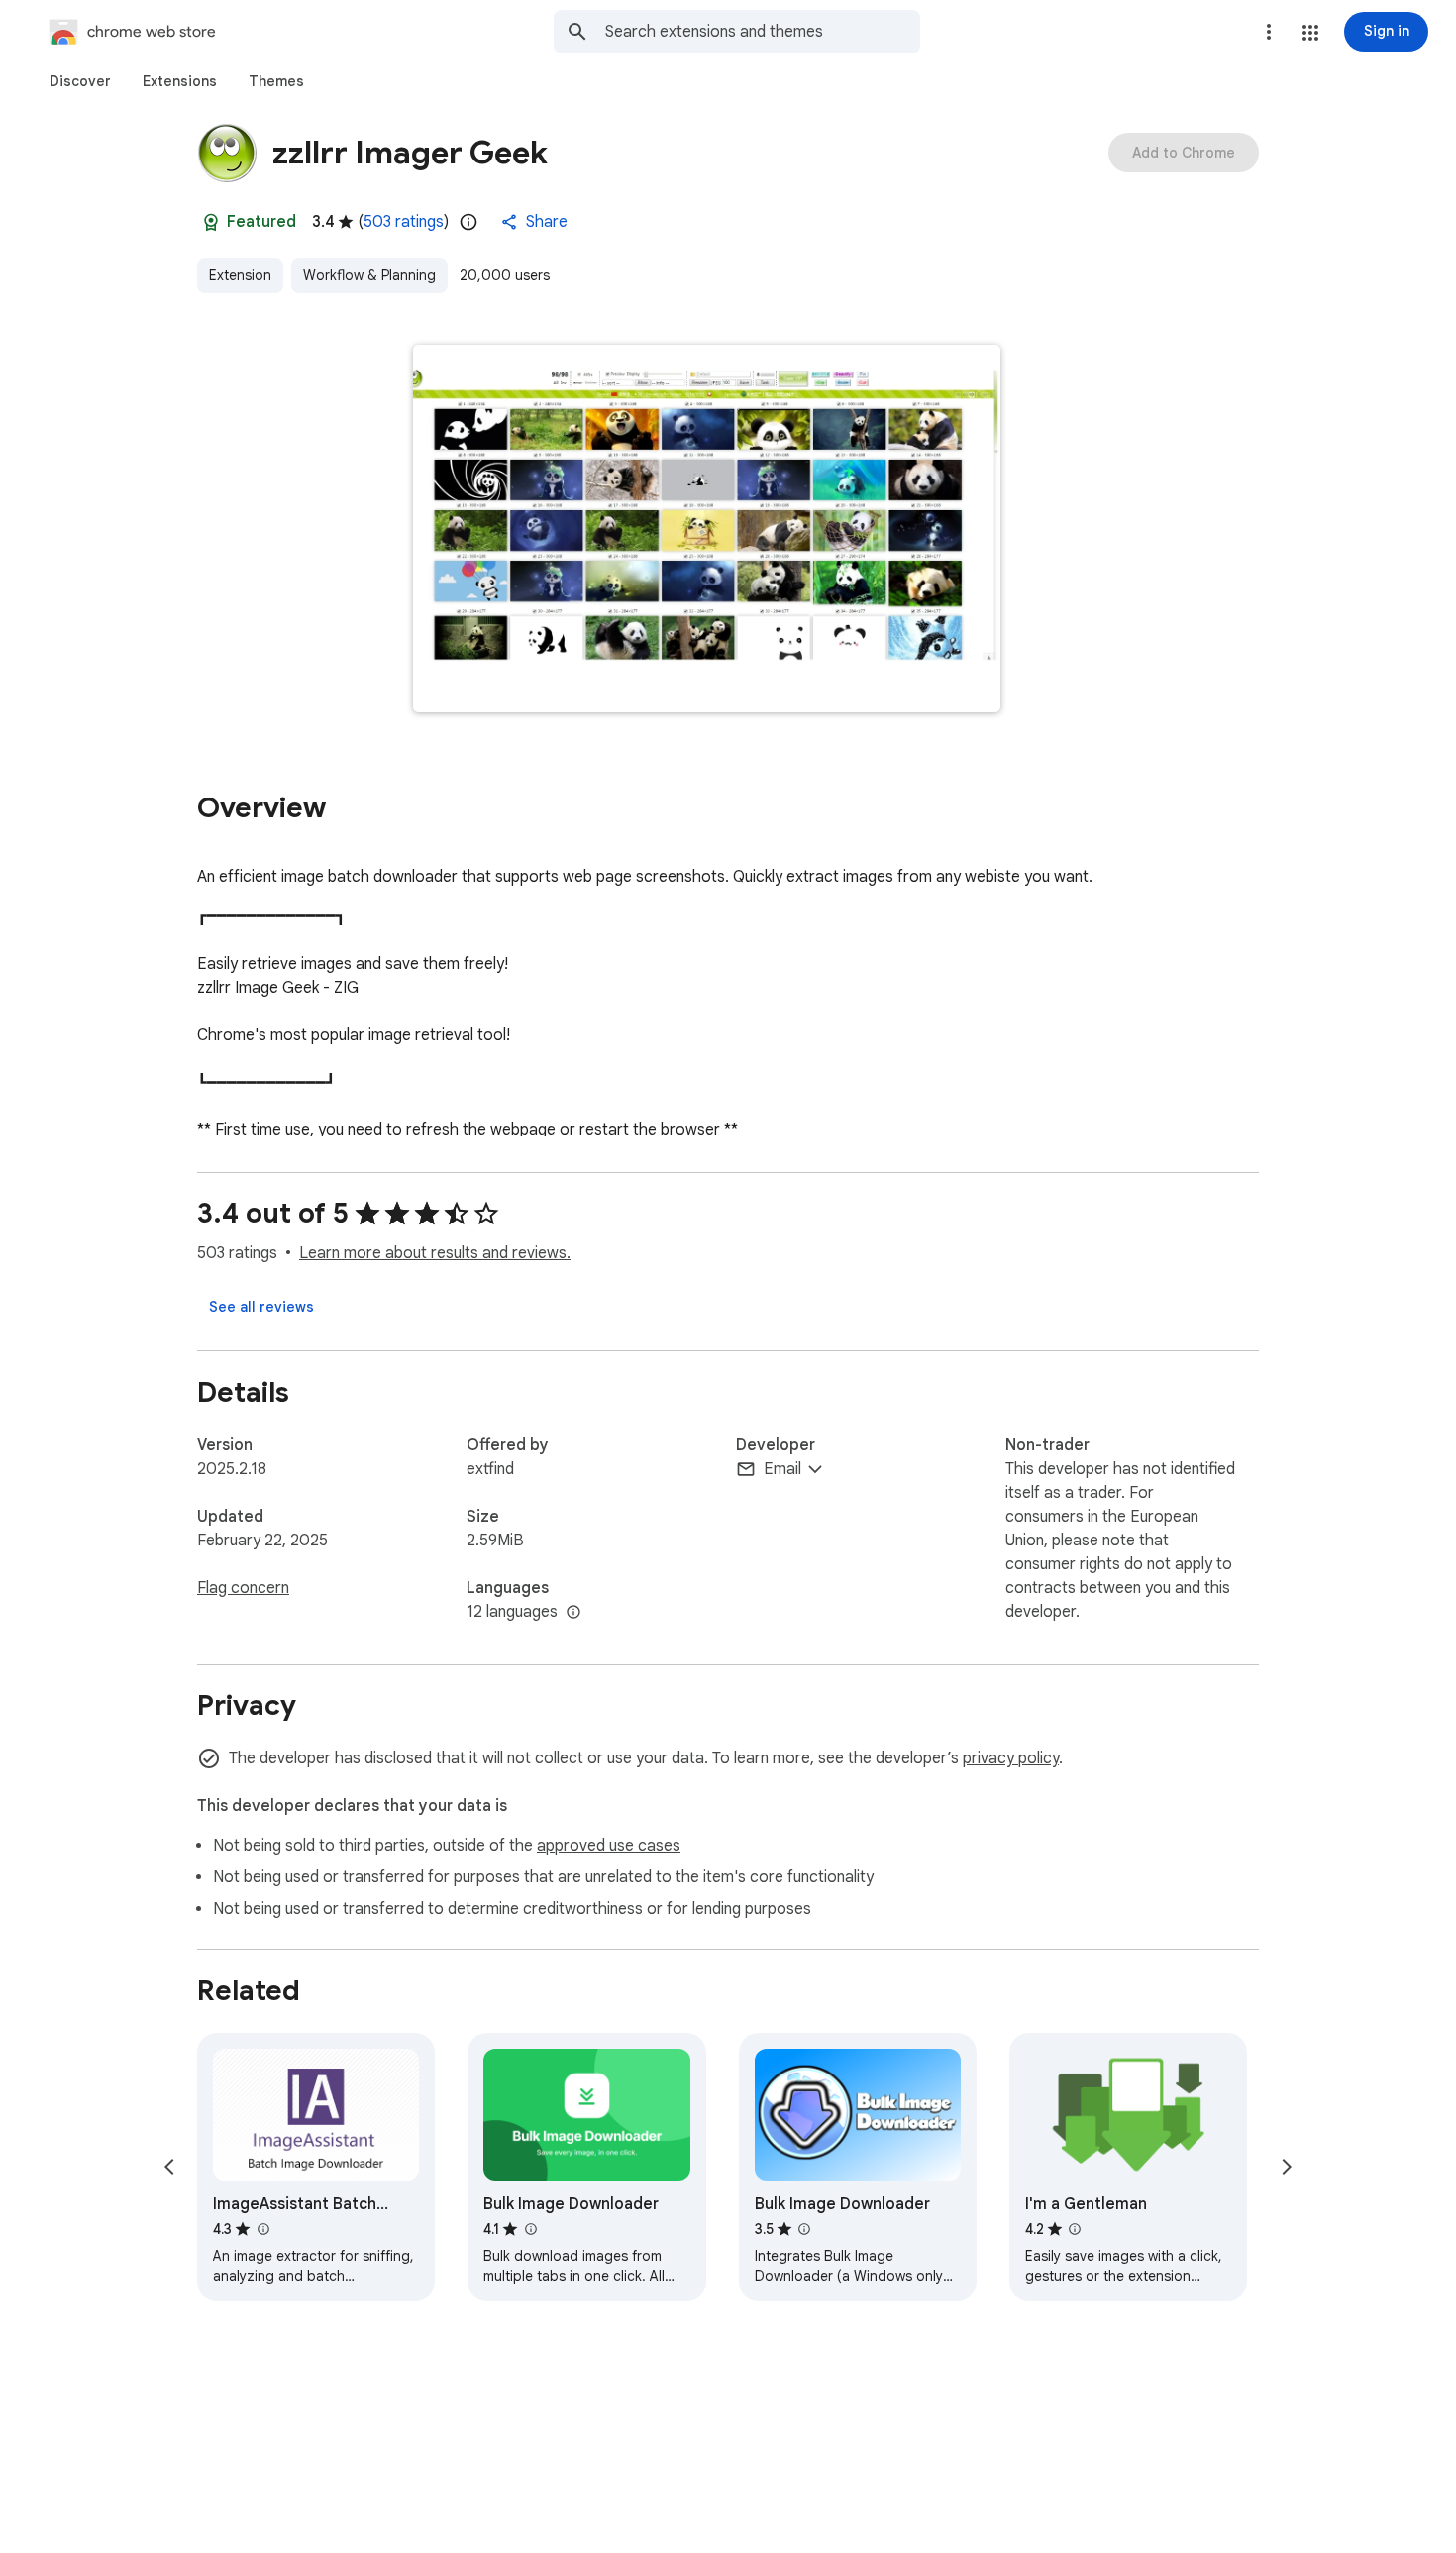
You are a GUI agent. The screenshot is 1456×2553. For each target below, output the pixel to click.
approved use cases (609, 1846)
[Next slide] (1287, 2167)
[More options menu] (1269, 32)
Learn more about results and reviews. (435, 1253)
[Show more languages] (573, 1613)
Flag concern (243, 1588)
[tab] (80, 81)
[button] (1310, 33)
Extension (240, 275)
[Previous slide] (169, 2167)
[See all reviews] (261, 1307)
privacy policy (1011, 1758)
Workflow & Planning (369, 275)
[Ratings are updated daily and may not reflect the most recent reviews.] (468, 222)
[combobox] (763, 32)
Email (782, 1469)
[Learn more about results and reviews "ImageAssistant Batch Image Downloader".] (262, 2229)
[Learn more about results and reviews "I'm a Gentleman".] (1075, 2229)
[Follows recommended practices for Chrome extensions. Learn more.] (211, 222)
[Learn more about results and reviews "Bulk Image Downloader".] (530, 2229)
